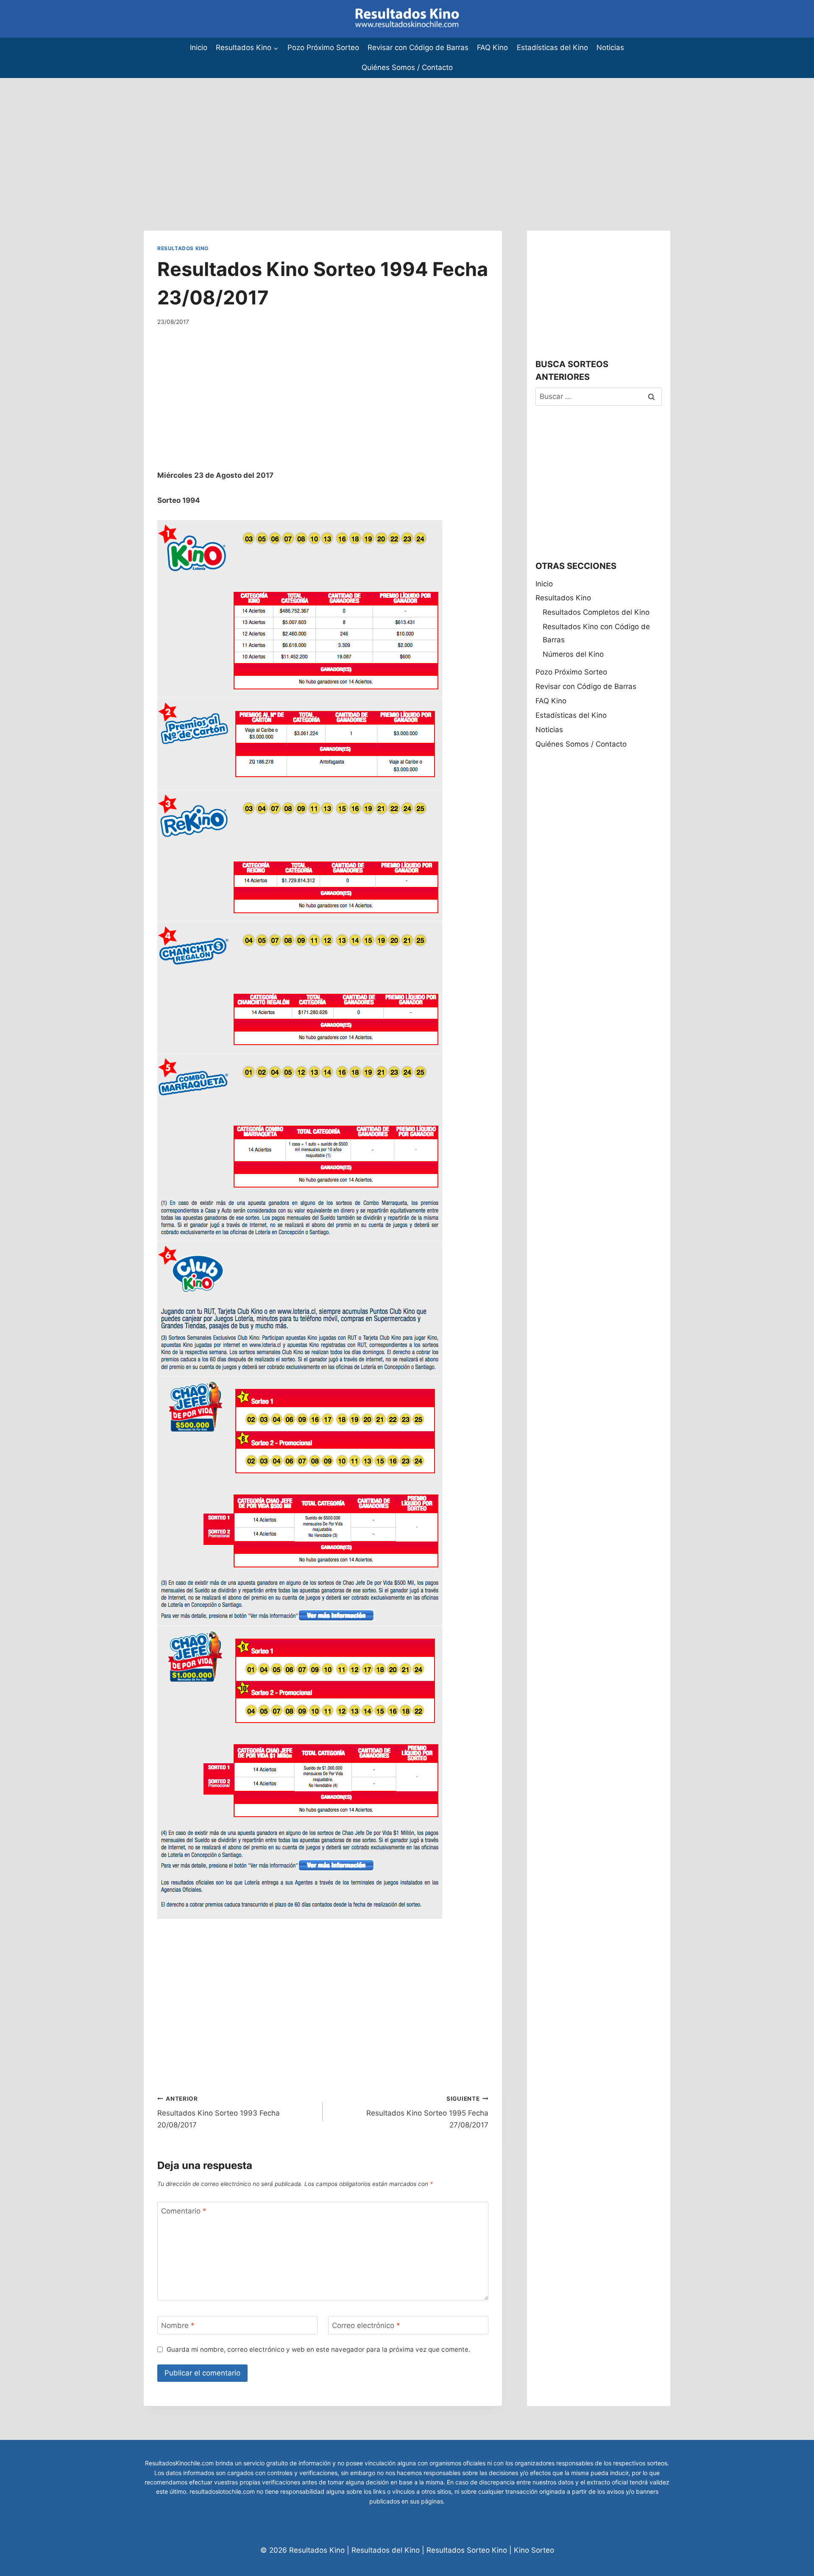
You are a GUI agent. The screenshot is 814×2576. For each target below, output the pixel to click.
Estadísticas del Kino (552, 47)
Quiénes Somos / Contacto (407, 67)
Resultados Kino (183, 248)
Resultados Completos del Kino (596, 612)
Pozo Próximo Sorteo (323, 47)
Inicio (199, 47)
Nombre (178, 2325)
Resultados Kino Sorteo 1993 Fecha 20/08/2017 (219, 2112)
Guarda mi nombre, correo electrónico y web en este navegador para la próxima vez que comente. (318, 2349)
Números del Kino (573, 654)
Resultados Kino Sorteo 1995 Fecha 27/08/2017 (427, 2112)
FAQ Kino (492, 47)
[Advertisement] (254, 137)
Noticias (610, 47)
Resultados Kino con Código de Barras (596, 633)
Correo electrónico (366, 2325)
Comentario (184, 2211)
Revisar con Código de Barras (418, 47)
